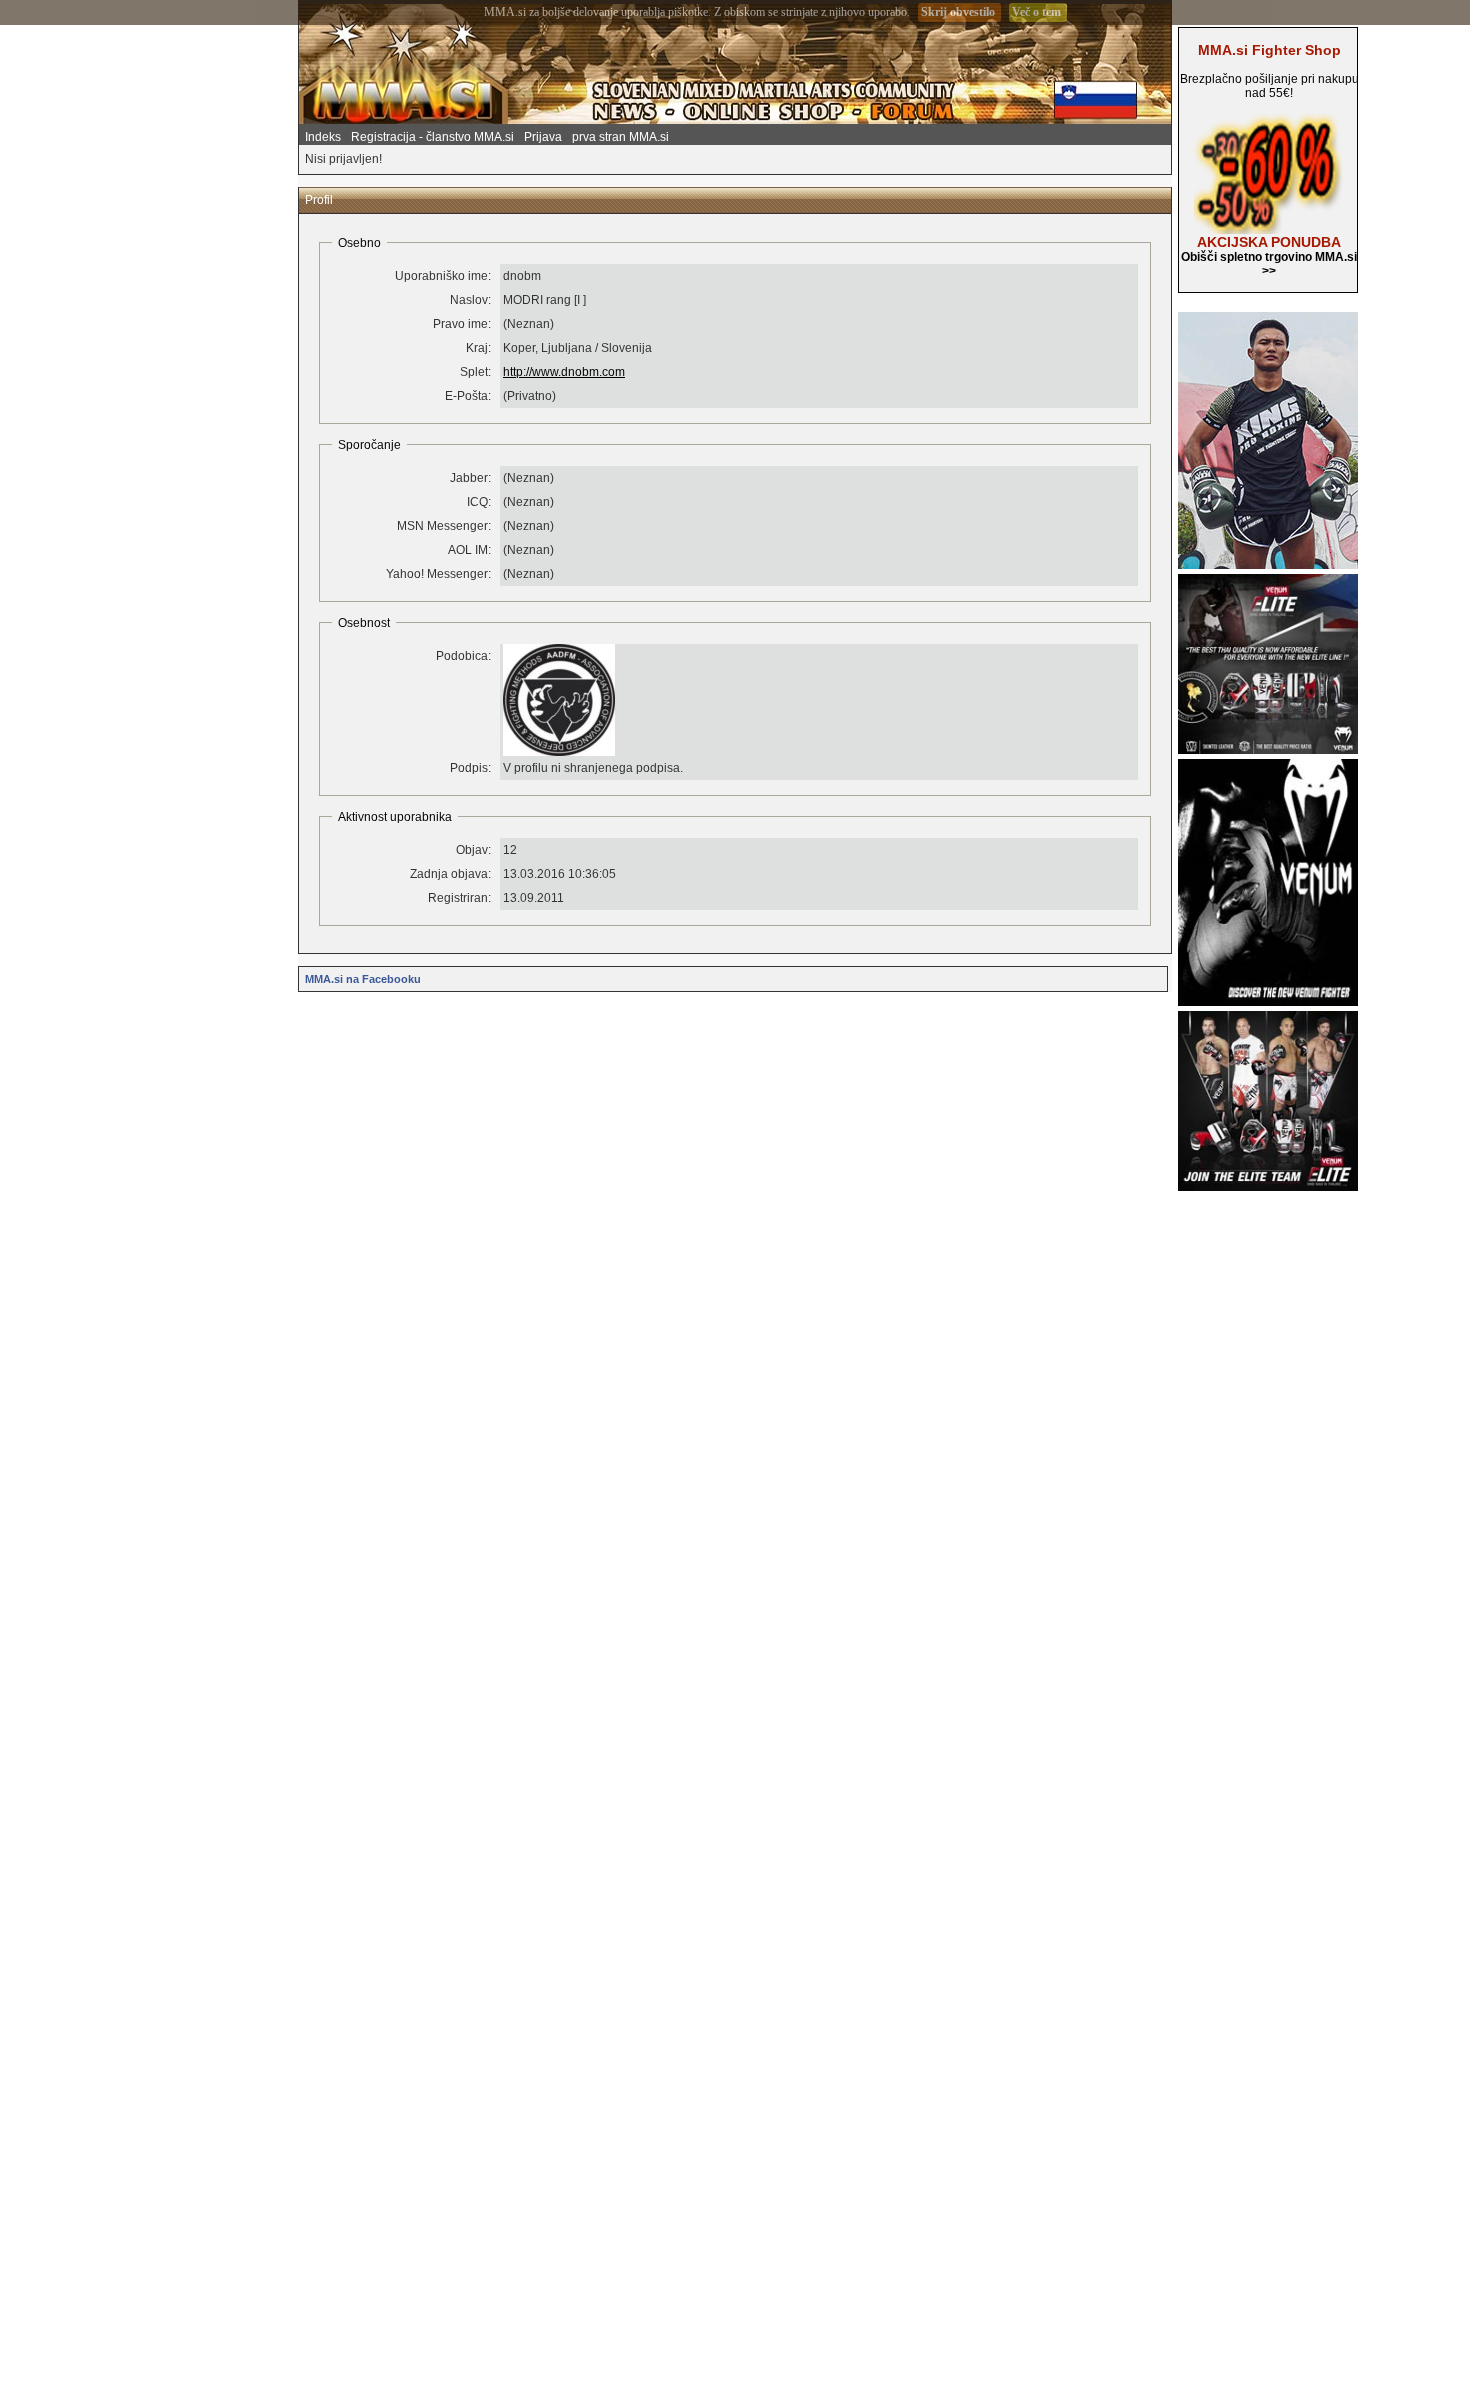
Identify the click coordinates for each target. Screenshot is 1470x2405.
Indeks (323, 137)
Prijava (543, 137)
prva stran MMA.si (620, 137)
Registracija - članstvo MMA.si (432, 137)
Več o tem (1036, 12)
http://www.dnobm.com (564, 372)
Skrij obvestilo (958, 12)
